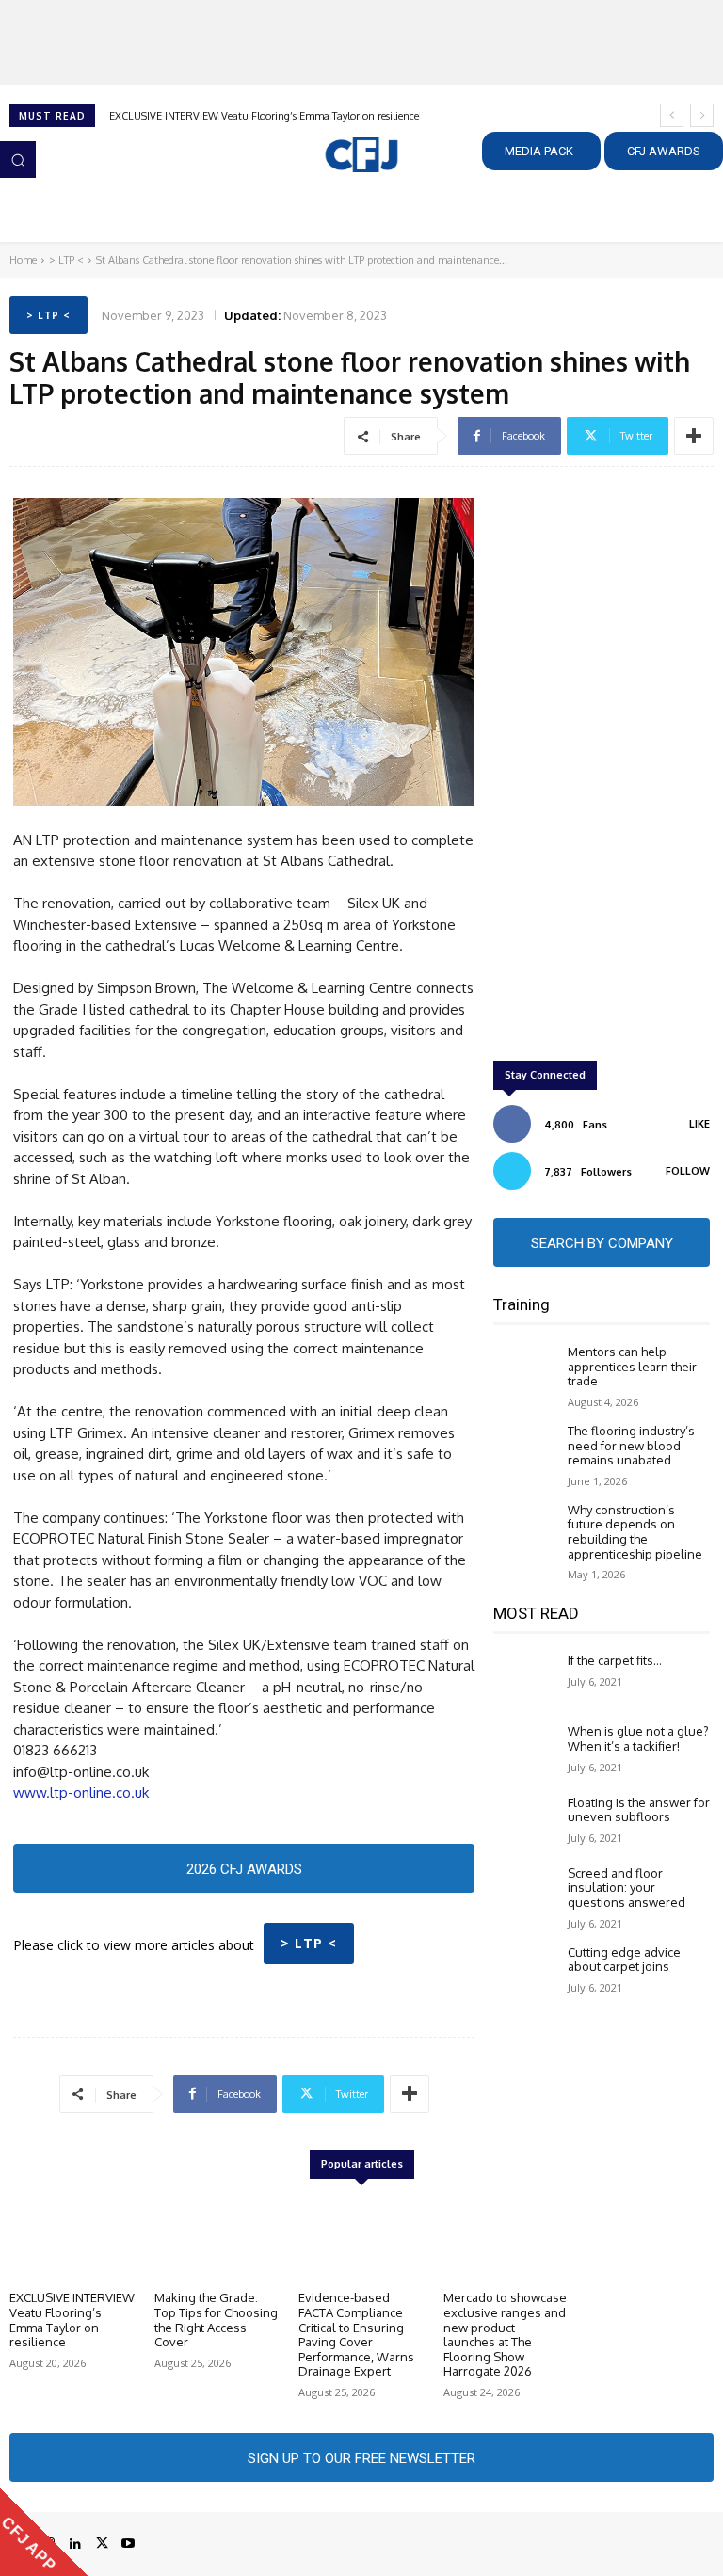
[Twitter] (102, 2544)
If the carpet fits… (615, 1660)
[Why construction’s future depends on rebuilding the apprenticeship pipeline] (526, 1529)
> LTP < (66, 260)
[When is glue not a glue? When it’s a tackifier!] (526, 1750)
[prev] (672, 115)
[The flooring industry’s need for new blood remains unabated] (526, 1450)
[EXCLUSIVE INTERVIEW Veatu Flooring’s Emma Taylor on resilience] (72, 2238)
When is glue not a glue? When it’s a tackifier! (638, 1738)
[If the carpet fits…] (526, 1680)
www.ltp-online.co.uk (81, 1792)
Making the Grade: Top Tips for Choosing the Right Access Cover (216, 2320)
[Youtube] (128, 2544)
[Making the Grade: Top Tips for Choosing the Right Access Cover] (217, 2238)
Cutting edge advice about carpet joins (624, 1960)
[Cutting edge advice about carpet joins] (526, 1971)
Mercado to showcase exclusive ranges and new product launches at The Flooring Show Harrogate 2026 (505, 2334)
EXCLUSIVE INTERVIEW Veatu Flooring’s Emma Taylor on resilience (72, 2320)
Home (23, 260)
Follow (688, 1171)
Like (699, 1124)
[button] (18, 159)
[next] (702, 115)
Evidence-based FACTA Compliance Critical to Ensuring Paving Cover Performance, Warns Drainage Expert (356, 2334)
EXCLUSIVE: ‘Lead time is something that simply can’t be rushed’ (260, 116)
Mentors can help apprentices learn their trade (632, 1366)
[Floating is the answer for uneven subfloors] (526, 1822)
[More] (694, 436)
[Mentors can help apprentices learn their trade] (526, 1371)
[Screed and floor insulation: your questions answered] (526, 1892)
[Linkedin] (75, 2544)
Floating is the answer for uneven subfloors (639, 1810)
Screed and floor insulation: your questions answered (627, 1888)
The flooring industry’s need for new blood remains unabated (631, 1445)
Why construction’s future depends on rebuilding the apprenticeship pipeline (635, 1532)
